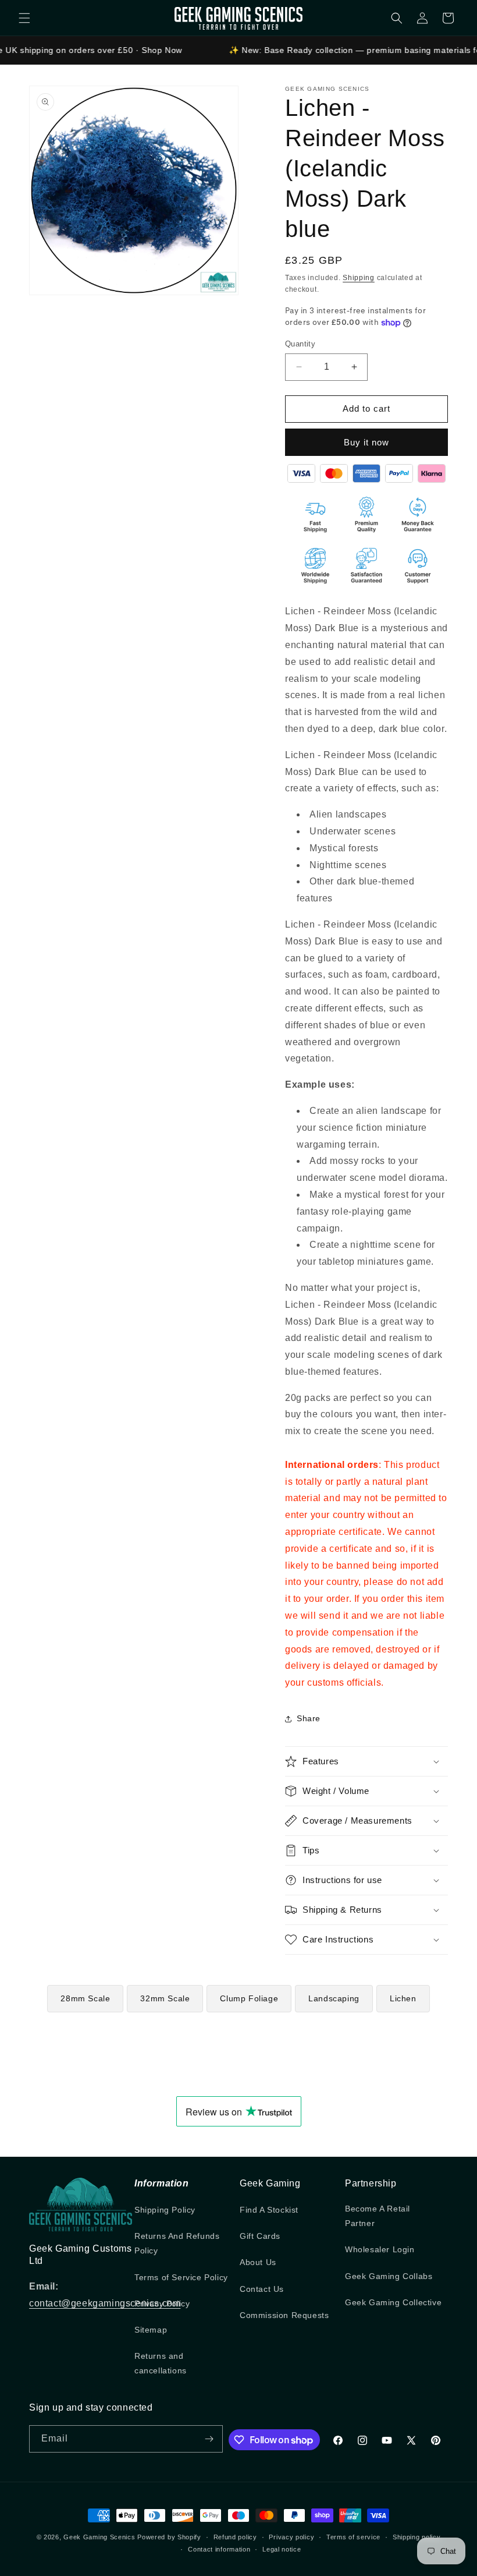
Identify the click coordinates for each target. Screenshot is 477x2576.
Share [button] (309, 1718)
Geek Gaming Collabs (389, 2276)
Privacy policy (291, 2537)
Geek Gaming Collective (393, 2302)
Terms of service (353, 2537)
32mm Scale (165, 1998)
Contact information (219, 2549)
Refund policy (235, 2537)
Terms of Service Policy (181, 2277)
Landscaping (334, 1998)
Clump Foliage (249, 1998)
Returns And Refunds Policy (177, 2243)
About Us (258, 2262)
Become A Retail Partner (378, 2216)
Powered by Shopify (169, 2537)
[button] (24, 18)
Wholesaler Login (380, 2249)
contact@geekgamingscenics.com (105, 2303)
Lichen (403, 1998)
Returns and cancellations (161, 2363)
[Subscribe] (209, 2439)
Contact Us (262, 2289)
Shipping (359, 278)
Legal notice (282, 2549)
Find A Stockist (269, 2210)
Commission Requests (284, 2315)
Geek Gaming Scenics (99, 2537)
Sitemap (151, 2330)
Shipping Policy (165, 2210)
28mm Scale (85, 1998)
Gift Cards (260, 2236)
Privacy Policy (162, 2303)
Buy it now (366, 442)
